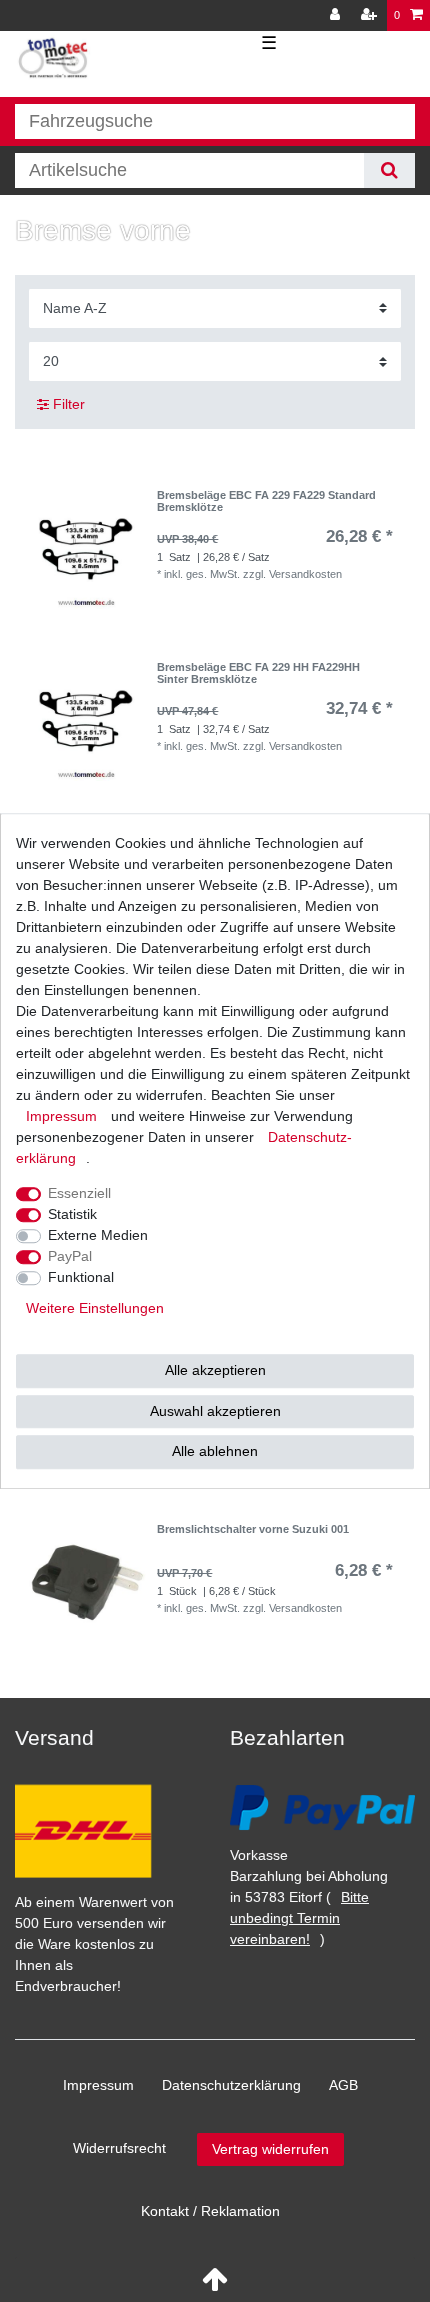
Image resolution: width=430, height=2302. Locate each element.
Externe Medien (98, 1235)
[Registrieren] (371, 15)
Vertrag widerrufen (270, 2149)
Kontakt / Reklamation (210, 2211)
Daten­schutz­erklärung (231, 2085)
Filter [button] (69, 404)
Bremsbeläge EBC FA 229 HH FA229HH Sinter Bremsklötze (258, 673)
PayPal (70, 1256)
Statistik (72, 1214)
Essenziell (79, 1193)
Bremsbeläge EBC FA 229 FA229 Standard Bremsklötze (266, 501)
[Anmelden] (337, 15)
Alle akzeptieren (215, 1370)
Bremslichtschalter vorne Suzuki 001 (253, 1529)
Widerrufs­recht (119, 2148)
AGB (343, 2085)
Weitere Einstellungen (95, 1308)
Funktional (81, 1277)
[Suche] (389, 170)
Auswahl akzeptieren (215, 1411)
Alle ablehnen (215, 1451)
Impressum (98, 2085)
